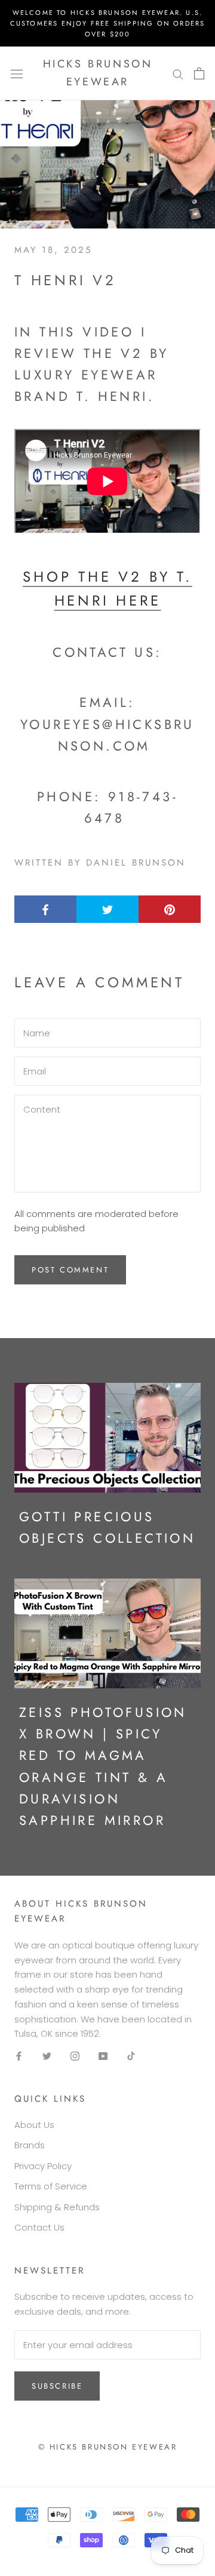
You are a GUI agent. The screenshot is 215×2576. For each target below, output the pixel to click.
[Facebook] (19, 2055)
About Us (34, 2125)
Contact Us (39, 2227)
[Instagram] (75, 2055)
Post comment (70, 1270)
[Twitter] (47, 2055)
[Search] (178, 73)
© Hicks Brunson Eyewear (108, 2447)
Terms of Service (51, 2186)
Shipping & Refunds (57, 2207)
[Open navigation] (17, 73)
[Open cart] (199, 73)
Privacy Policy (43, 2166)
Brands (30, 2145)
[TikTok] (131, 2055)
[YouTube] (103, 2055)
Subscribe (57, 2386)
